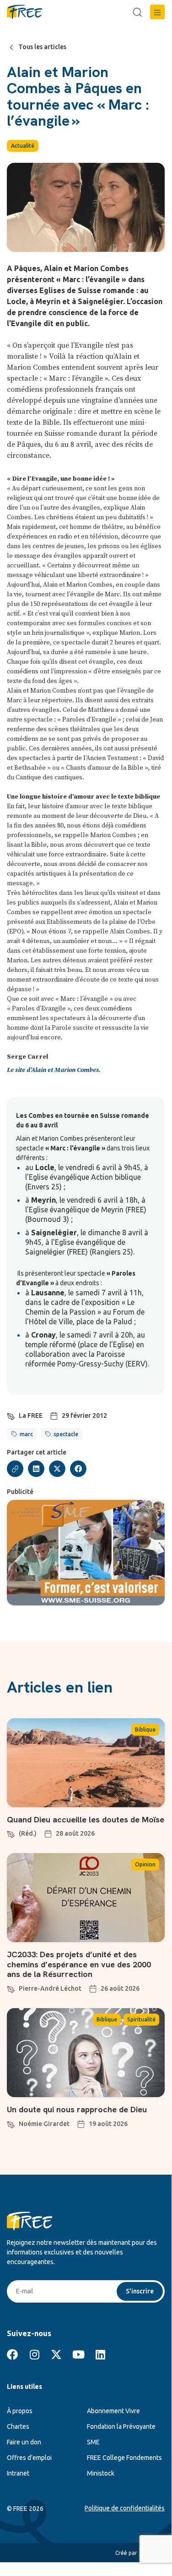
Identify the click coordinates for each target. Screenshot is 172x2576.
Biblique (145, 1729)
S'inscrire (140, 2291)
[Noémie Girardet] (11, 2123)
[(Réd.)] (11, 1833)
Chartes (18, 2426)
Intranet (18, 2473)
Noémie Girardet (44, 2124)
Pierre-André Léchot (50, 1988)
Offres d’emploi (29, 2458)
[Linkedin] (100, 2354)
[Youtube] (78, 2354)
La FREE (31, 1416)
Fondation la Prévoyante (121, 2426)
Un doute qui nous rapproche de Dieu (77, 2109)
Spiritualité (141, 2019)
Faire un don (24, 2442)
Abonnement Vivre (113, 2411)
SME (93, 2442)
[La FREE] (11, 1415)
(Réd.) (28, 1833)
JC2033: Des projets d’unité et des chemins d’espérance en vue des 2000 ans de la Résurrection (79, 1964)
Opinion (145, 1864)
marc (26, 1434)
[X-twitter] (56, 2354)
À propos (20, 2411)
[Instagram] (34, 2354)
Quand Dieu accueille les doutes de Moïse (86, 1819)
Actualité (23, 146)
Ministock (101, 2473)
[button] (157, 12)
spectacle (66, 1434)
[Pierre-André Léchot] (11, 1988)
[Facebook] (12, 2354)
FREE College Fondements (124, 2458)
